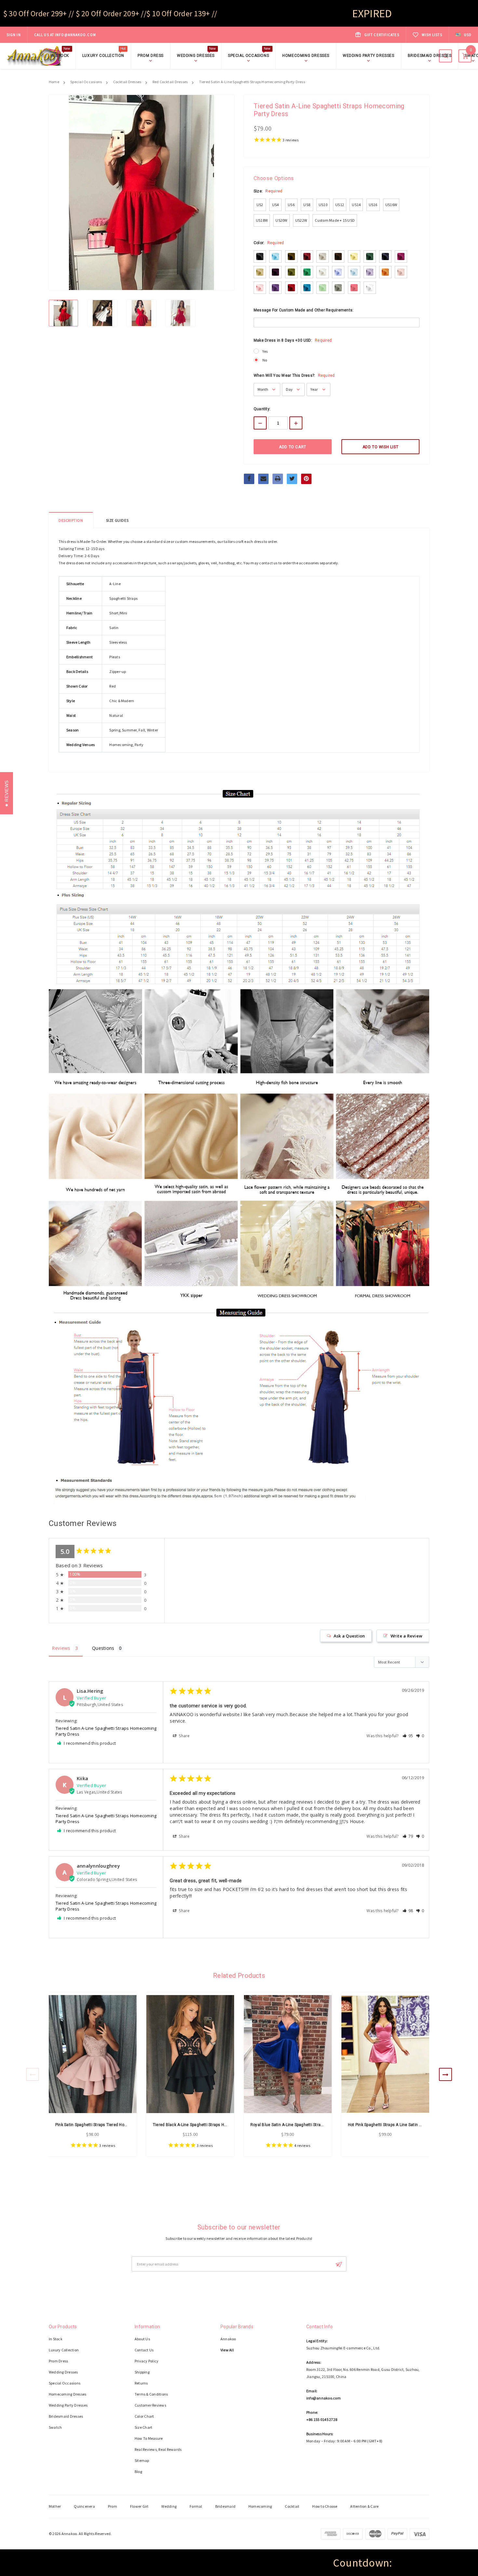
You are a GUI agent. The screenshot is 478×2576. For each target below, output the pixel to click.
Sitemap (142, 2460)
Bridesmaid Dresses (430, 56)
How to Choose (325, 2506)
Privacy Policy (146, 2361)
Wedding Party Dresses (369, 56)
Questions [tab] (103, 1648)
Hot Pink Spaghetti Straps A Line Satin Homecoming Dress (402, 2125)
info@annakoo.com (75, 35)
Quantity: (262, 409)
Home (54, 82)
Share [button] (184, 1736)
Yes (265, 351)
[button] (408, 1736)
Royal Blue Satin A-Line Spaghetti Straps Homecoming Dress (307, 2125)
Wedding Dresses (197, 55)
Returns (141, 2383)
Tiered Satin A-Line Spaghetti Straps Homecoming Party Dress (252, 82)
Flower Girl (139, 2506)
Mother (55, 2506)
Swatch (55, 2427)
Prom (113, 2506)
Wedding (169, 2506)
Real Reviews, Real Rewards (158, 2449)
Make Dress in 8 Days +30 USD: (293, 340)
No (265, 360)
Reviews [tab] (61, 1648)
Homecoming (260, 2506)
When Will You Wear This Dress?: (294, 375)
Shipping (142, 2372)
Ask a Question (349, 1636)
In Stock (60, 55)
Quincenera (84, 2506)
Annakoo (228, 2339)
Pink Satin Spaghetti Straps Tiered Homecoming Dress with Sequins (118, 2125)
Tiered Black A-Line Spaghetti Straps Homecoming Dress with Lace (215, 2125)
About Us (142, 2339)
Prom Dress (151, 56)
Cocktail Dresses (127, 82)
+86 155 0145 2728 (322, 2419)
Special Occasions (249, 55)
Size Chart (143, 2427)
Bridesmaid (225, 2506)
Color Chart (144, 2416)
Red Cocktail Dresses (170, 82)
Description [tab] (71, 520)
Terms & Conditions (151, 2394)
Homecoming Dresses (306, 56)
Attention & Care (364, 2506)
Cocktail (292, 2506)
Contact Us (144, 2350)
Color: (269, 243)
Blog (138, 2471)
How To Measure (149, 2438)
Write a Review (406, 1636)
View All (227, 2350)
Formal (196, 2506)
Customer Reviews (150, 2405)
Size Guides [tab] (117, 520)
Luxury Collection (104, 55)
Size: (268, 191)
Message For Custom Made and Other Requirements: (304, 310)
